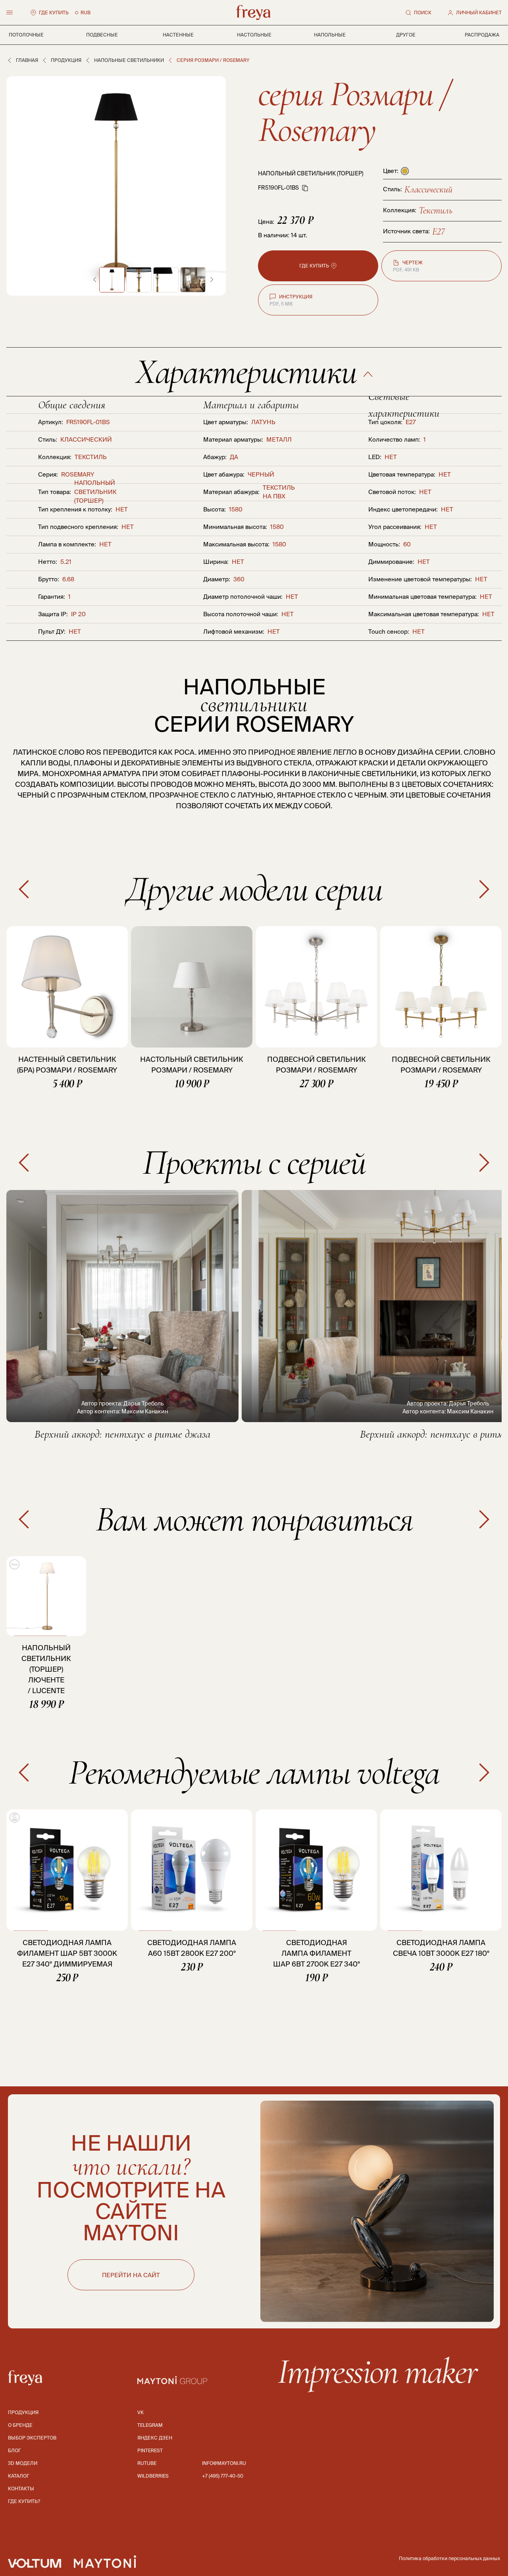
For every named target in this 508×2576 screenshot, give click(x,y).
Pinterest (150, 2450)
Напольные (330, 35)
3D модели (23, 2463)
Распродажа (482, 35)
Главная (27, 60)
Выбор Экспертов (32, 2438)
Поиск (423, 12)
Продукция (66, 60)
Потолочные (26, 35)
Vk (140, 2412)
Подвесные (102, 35)
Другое (406, 35)
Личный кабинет (479, 12)
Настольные (254, 35)
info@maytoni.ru (224, 2463)
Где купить (54, 12)
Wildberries (153, 2476)
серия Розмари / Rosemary (354, 112)
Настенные (178, 35)
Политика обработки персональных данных (449, 2558)
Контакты (21, 2489)
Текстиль (436, 211)
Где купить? (24, 2501)
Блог (14, 2450)
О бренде (20, 2425)
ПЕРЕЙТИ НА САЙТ (131, 2275)
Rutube (147, 2463)
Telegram (150, 2425)
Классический (428, 189)
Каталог (19, 2476)
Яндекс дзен (155, 2438)
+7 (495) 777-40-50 (223, 2476)
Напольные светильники (129, 60)
